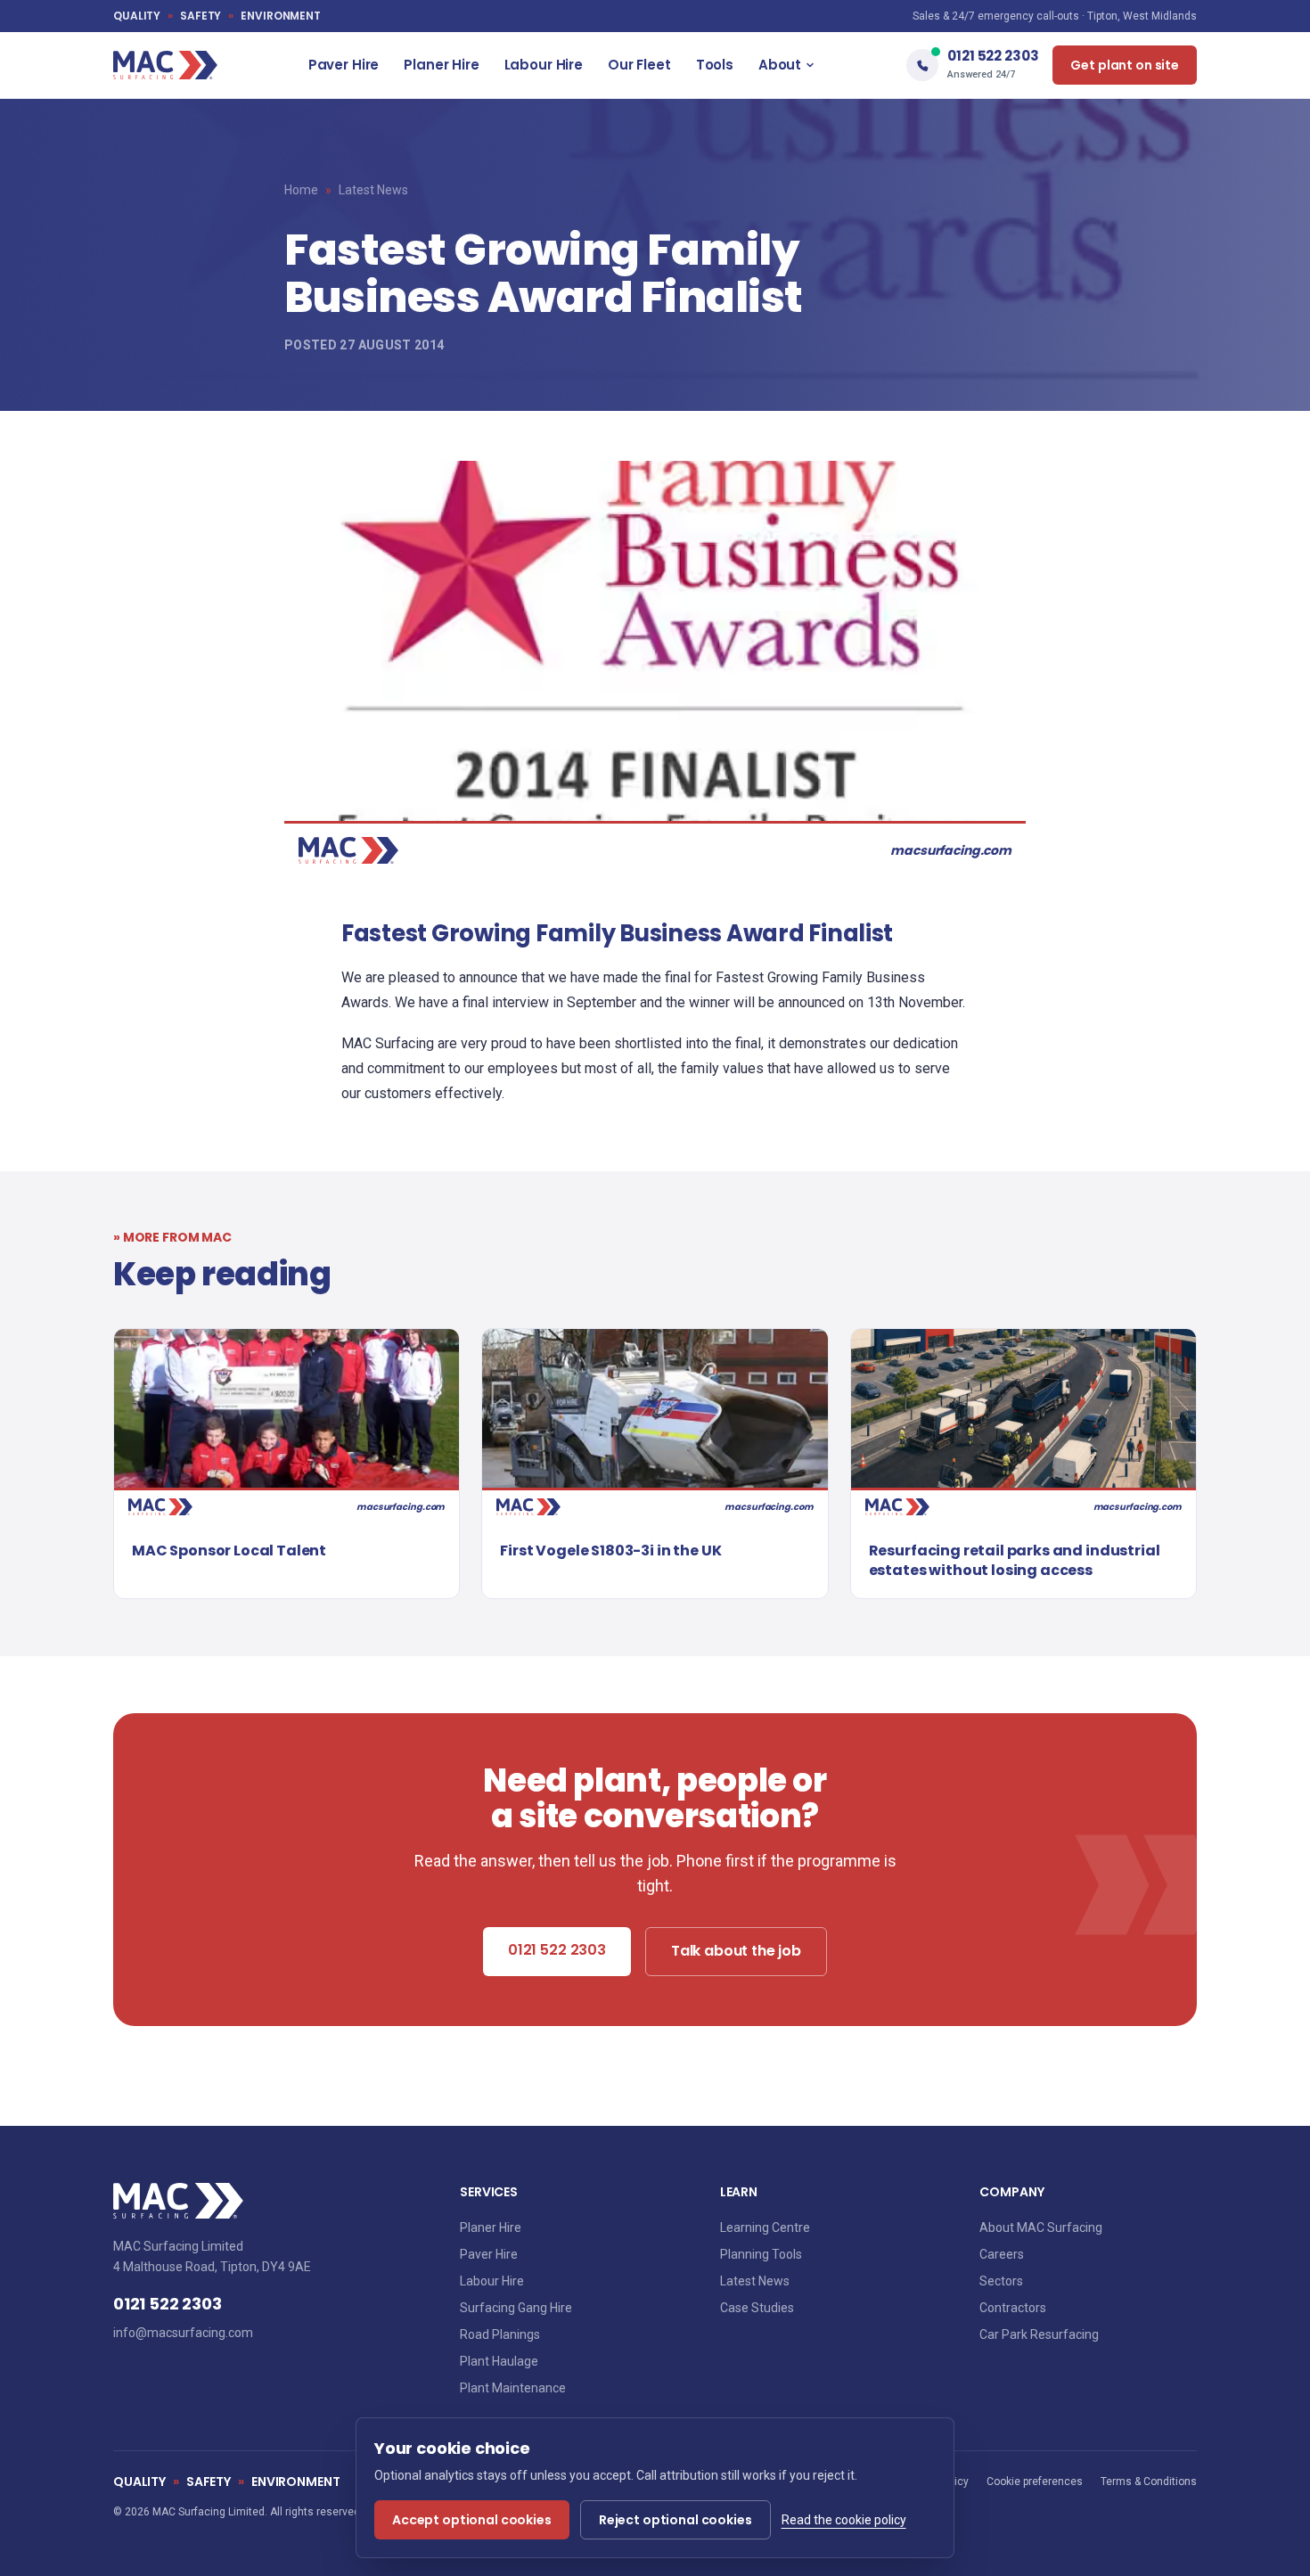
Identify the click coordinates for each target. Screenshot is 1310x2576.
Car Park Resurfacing (1039, 2334)
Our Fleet (639, 65)
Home (301, 190)
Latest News (373, 190)
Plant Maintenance (513, 2388)
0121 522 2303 (557, 1950)
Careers (1002, 2254)
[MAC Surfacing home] (165, 65)
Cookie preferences (1035, 2482)
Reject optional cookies (675, 2520)
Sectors (1001, 2281)
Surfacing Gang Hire (516, 2308)
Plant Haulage (499, 2361)
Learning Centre (765, 2227)
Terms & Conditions (1149, 2482)
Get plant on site (1125, 65)
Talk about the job (736, 1951)
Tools (715, 65)
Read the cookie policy (844, 2520)
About (780, 65)
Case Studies (757, 2308)
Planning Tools (761, 2254)
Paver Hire (344, 65)
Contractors (1013, 2308)
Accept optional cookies (472, 2520)
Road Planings (500, 2334)
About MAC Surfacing (1041, 2227)
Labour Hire (544, 65)
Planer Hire (441, 65)
